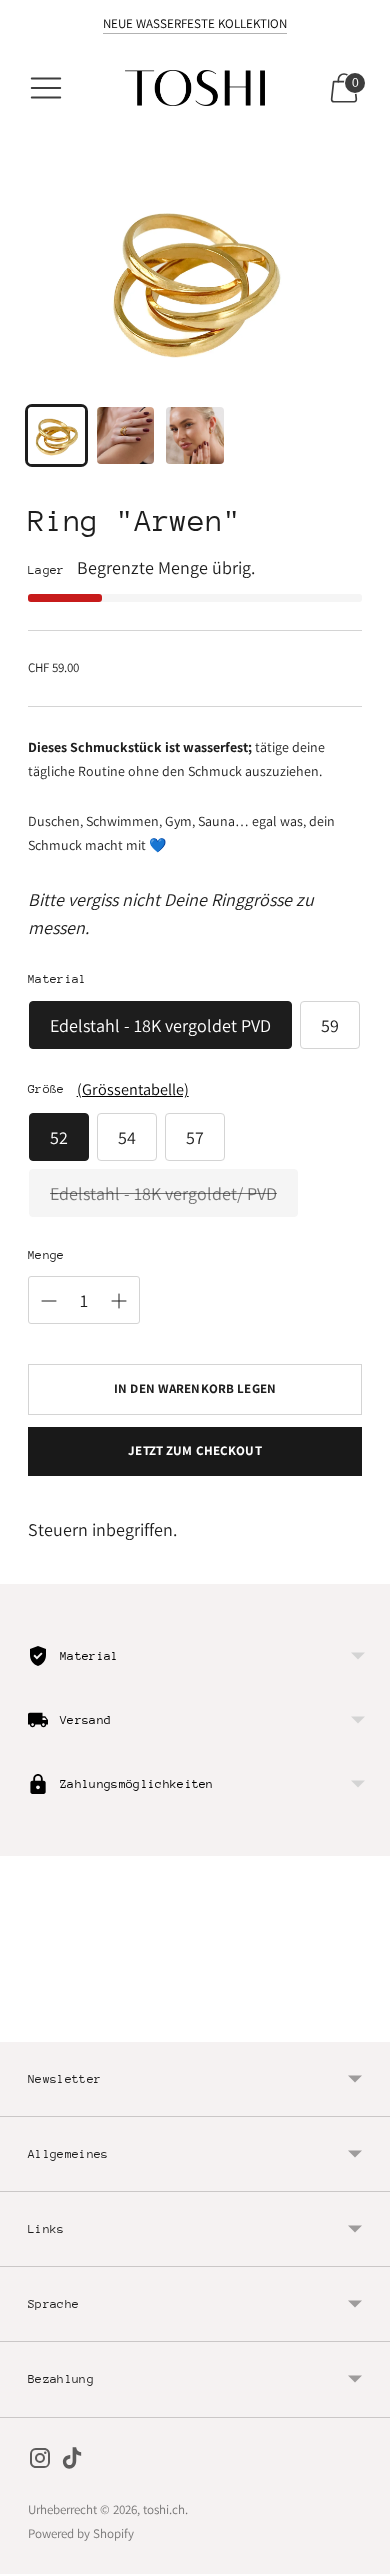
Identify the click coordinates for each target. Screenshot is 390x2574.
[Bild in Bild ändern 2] (125, 435)
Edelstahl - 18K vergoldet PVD (160, 1025)
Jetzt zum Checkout (194, 1450)
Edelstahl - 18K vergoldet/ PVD (163, 1193)
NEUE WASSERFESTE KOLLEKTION (195, 23)
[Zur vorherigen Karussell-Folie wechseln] (28, 2026)
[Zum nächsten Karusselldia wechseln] (362, 2026)
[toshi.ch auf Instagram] (40, 2462)
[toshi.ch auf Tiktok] (72, 2462)
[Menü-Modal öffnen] (46, 88)
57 (195, 1137)
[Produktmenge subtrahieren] (49, 1301)
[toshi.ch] (195, 88)
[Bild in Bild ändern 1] (56, 435)
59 (330, 1025)
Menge (46, 1255)
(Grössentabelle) (133, 1089)
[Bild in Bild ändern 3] (194, 435)
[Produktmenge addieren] (119, 1301)
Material (57, 979)
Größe (46, 1089)
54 (127, 1137)
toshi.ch (164, 2509)
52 (59, 1137)
